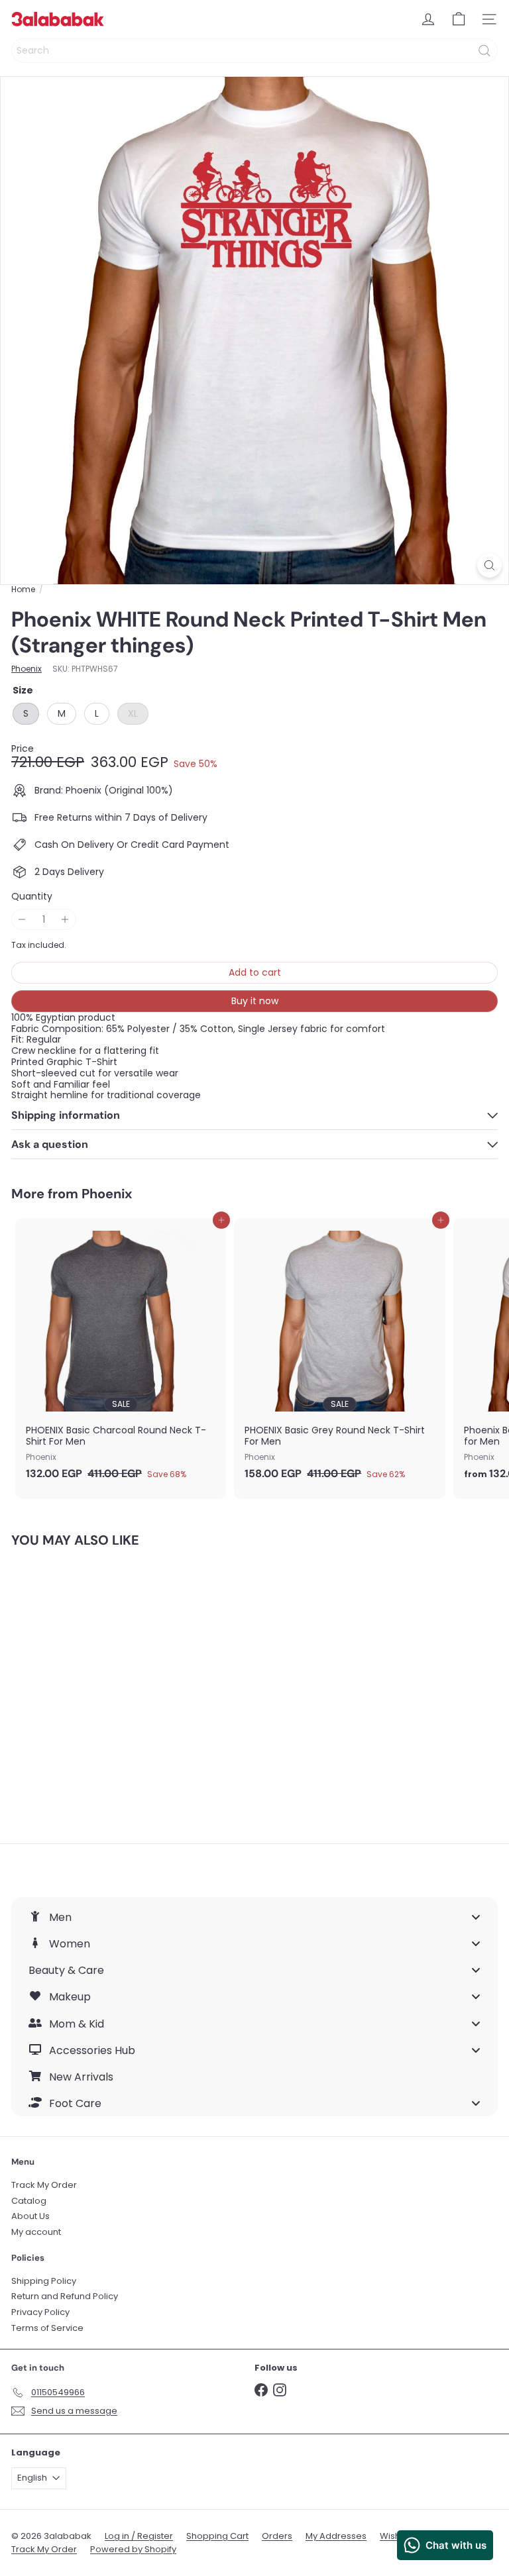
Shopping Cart (217, 2536)
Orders (277, 2536)
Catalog (29, 2201)
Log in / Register (139, 2536)
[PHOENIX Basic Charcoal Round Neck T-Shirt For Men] (121, 1353)
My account (36, 2232)
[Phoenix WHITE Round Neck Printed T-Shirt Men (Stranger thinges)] (94, 1687)
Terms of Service (47, 2328)
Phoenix (107, 1194)
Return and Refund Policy (65, 2296)
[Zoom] (489, 565)
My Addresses (336, 2536)
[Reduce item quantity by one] (22, 920)
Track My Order (44, 2185)
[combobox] (254, 51)
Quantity (32, 897)
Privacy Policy (40, 2312)
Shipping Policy (44, 2281)
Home (23, 590)
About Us (30, 2216)
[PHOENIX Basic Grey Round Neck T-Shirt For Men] (339, 1353)
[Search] (484, 51)
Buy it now (255, 1001)
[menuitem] (254, 1917)
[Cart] (459, 19)
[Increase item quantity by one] (65, 920)
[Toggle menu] (476, 1917)
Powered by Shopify (133, 2549)
